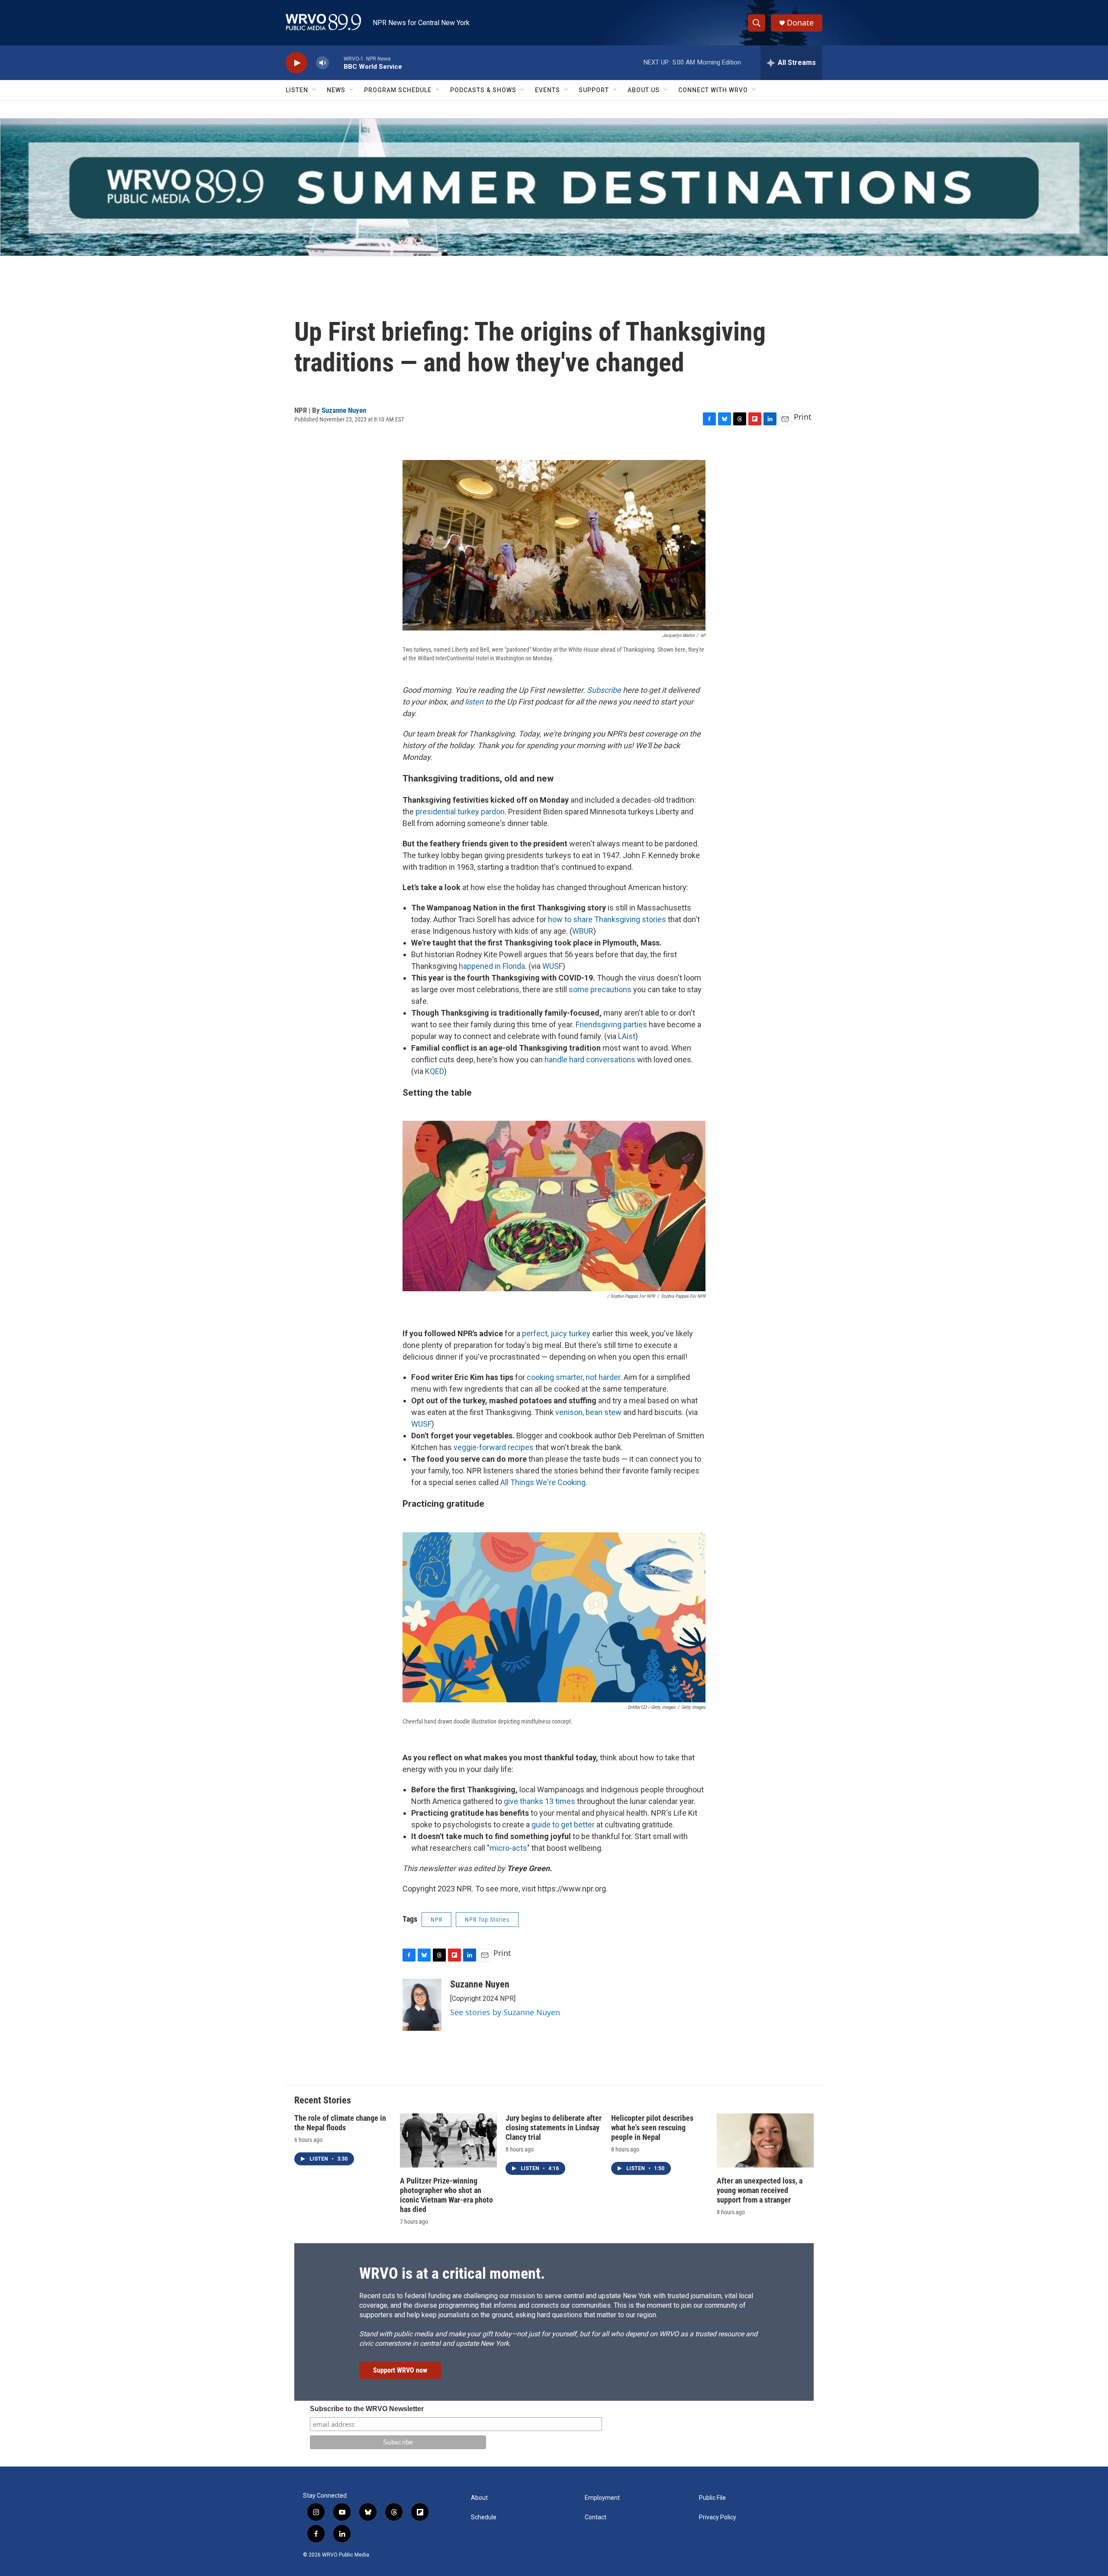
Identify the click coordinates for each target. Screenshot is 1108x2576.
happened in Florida (492, 966)
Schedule (484, 2517)
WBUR (583, 931)
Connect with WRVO (713, 90)
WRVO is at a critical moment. (452, 2274)
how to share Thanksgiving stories (607, 919)
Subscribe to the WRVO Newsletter (367, 2409)
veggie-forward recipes (494, 1447)
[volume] (322, 63)
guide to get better (563, 1825)
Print (803, 417)
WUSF (552, 966)
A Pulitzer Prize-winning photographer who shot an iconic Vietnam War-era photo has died (446, 2195)
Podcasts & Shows (483, 90)
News (336, 90)
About (479, 2498)
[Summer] (554, 187)
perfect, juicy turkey (556, 1333)
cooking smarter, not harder (573, 1377)
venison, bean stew (588, 1412)
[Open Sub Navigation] (315, 90)
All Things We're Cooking (543, 1482)
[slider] (336, 63)
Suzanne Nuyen (344, 410)
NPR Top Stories (487, 1920)
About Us (644, 90)
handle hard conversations (590, 1060)
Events (548, 90)
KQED (435, 1071)
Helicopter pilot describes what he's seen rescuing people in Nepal (652, 2127)
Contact (596, 2517)
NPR (436, 1920)
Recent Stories (323, 2100)
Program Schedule (398, 90)
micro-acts (508, 1848)
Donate (800, 23)
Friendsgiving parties (611, 1024)
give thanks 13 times (540, 1801)
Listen (297, 90)
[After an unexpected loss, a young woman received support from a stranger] (765, 2140)
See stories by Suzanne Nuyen (505, 2012)
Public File (712, 2498)
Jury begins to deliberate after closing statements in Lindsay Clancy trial (554, 2127)
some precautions (600, 989)
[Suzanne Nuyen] (422, 2005)
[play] (296, 63)
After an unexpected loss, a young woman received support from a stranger (760, 2190)
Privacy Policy (718, 2517)
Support (594, 90)
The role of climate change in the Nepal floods (340, 2123)
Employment (602, 2498)
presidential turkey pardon (460, 812)
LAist (627, 1036)
